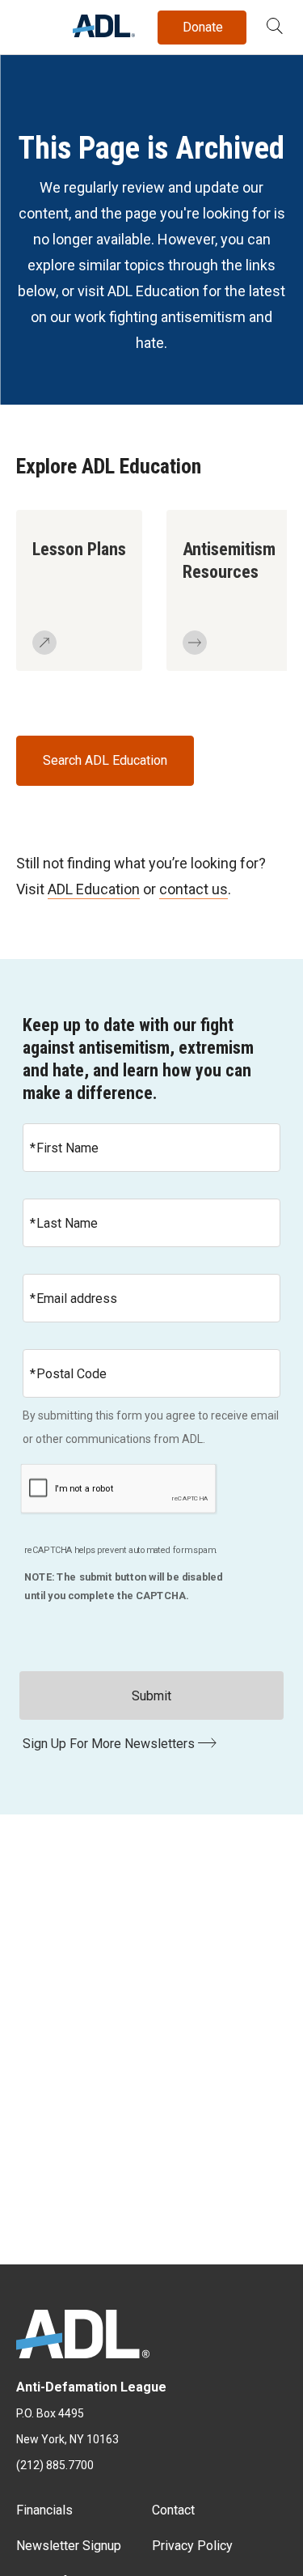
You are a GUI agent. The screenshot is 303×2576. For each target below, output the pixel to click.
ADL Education (94, 889)
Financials (44, 2510)
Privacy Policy (192, 2546)
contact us (194, 889)
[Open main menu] (32, 23)
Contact (173, 2510)
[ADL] (104, 33)
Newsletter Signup (69, 2546)
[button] (275, 28)
